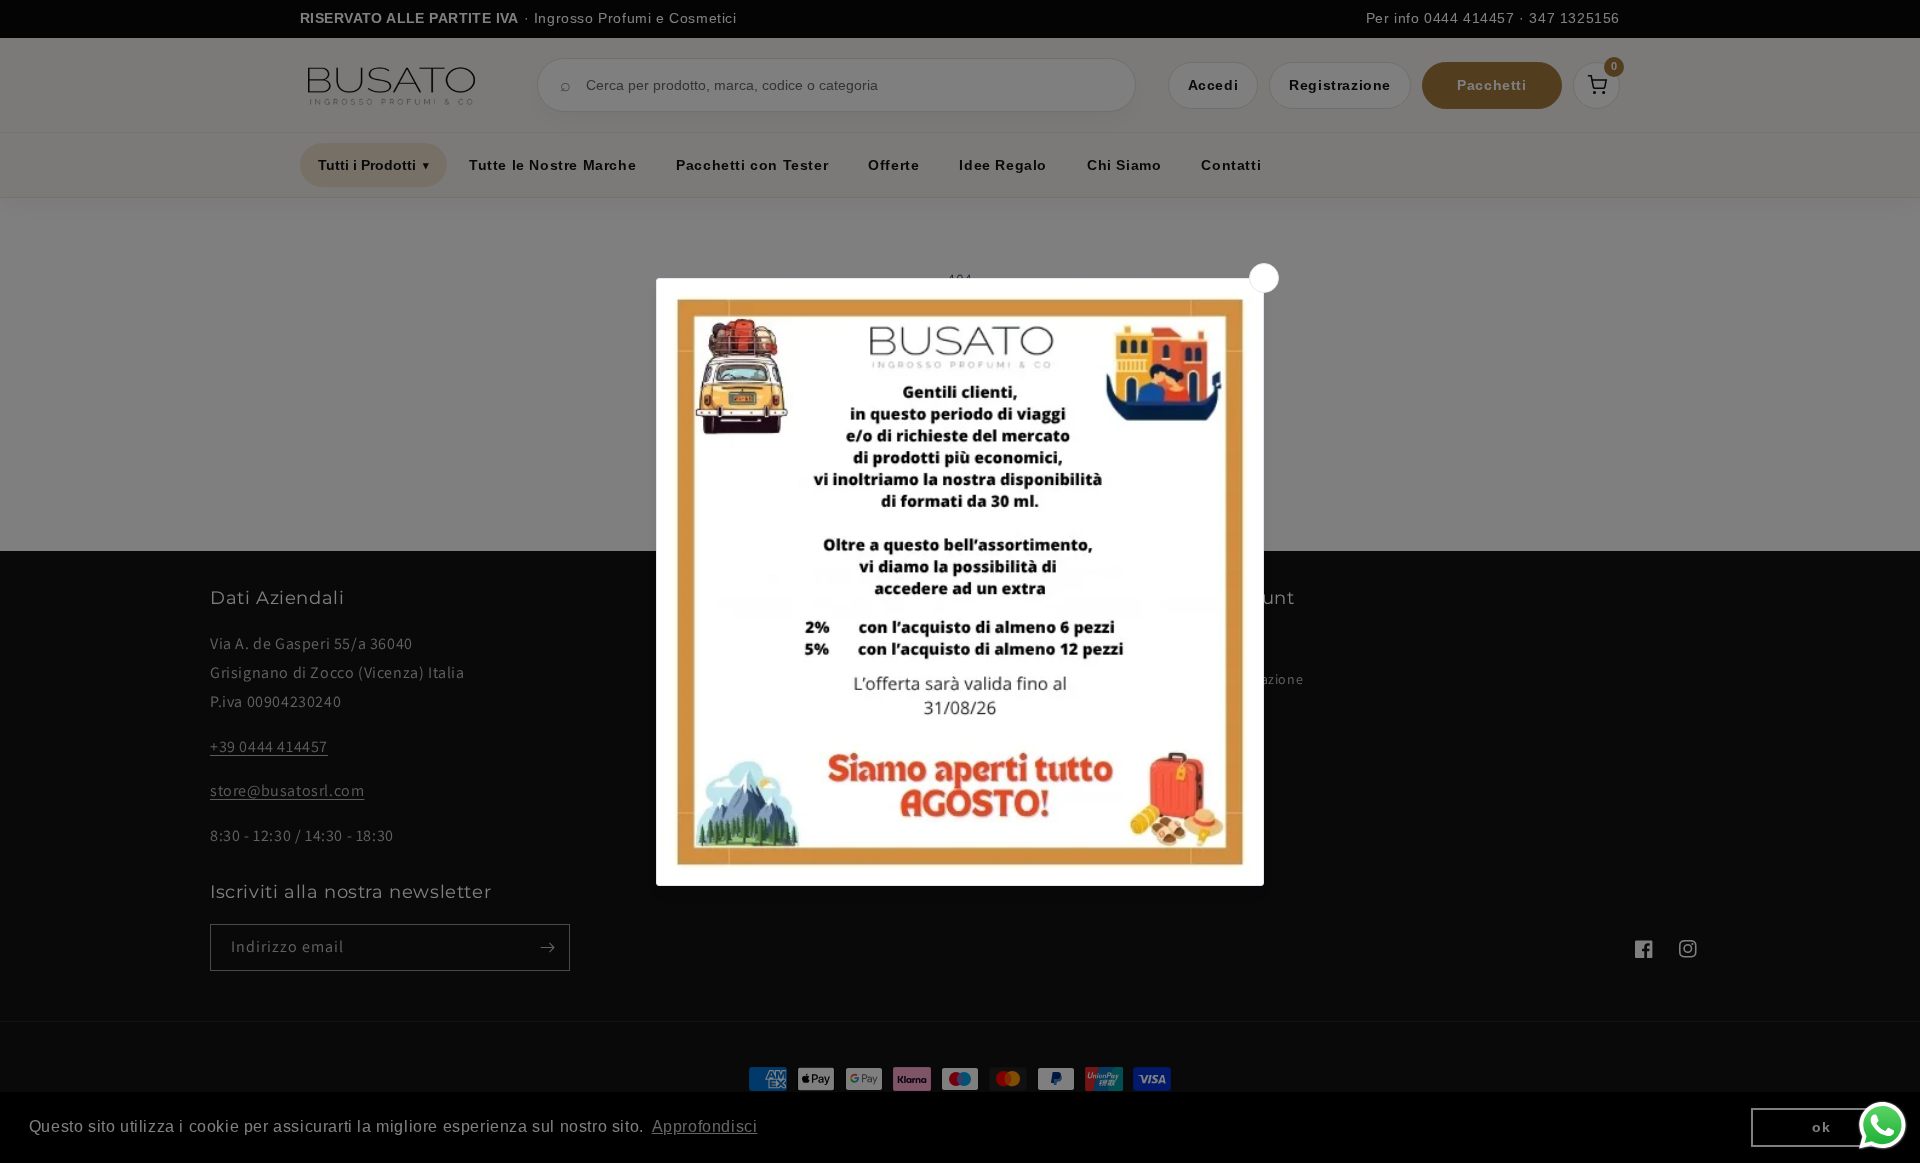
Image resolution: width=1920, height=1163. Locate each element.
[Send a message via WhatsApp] (1882, 1125)
